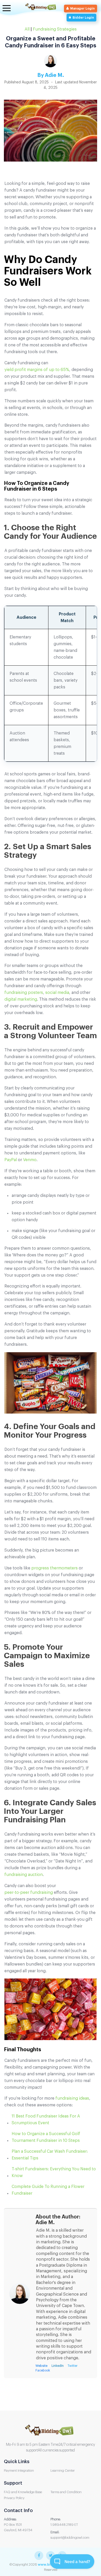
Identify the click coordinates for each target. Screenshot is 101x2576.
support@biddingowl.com (70, 2538)
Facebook (43, 2370)
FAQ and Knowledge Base (23, 2492)
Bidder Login (83, 18)
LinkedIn (58, 2366)
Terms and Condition (66, 2492)
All (27, 29)
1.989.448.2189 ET (64, 2525)
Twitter (73, 2366)
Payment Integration (19, 2471)
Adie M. (54, 75)
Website (41, 2366)
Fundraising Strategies (55, 29)
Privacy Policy (14, 2498)
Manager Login (82, 9)
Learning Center (63, 2471)
